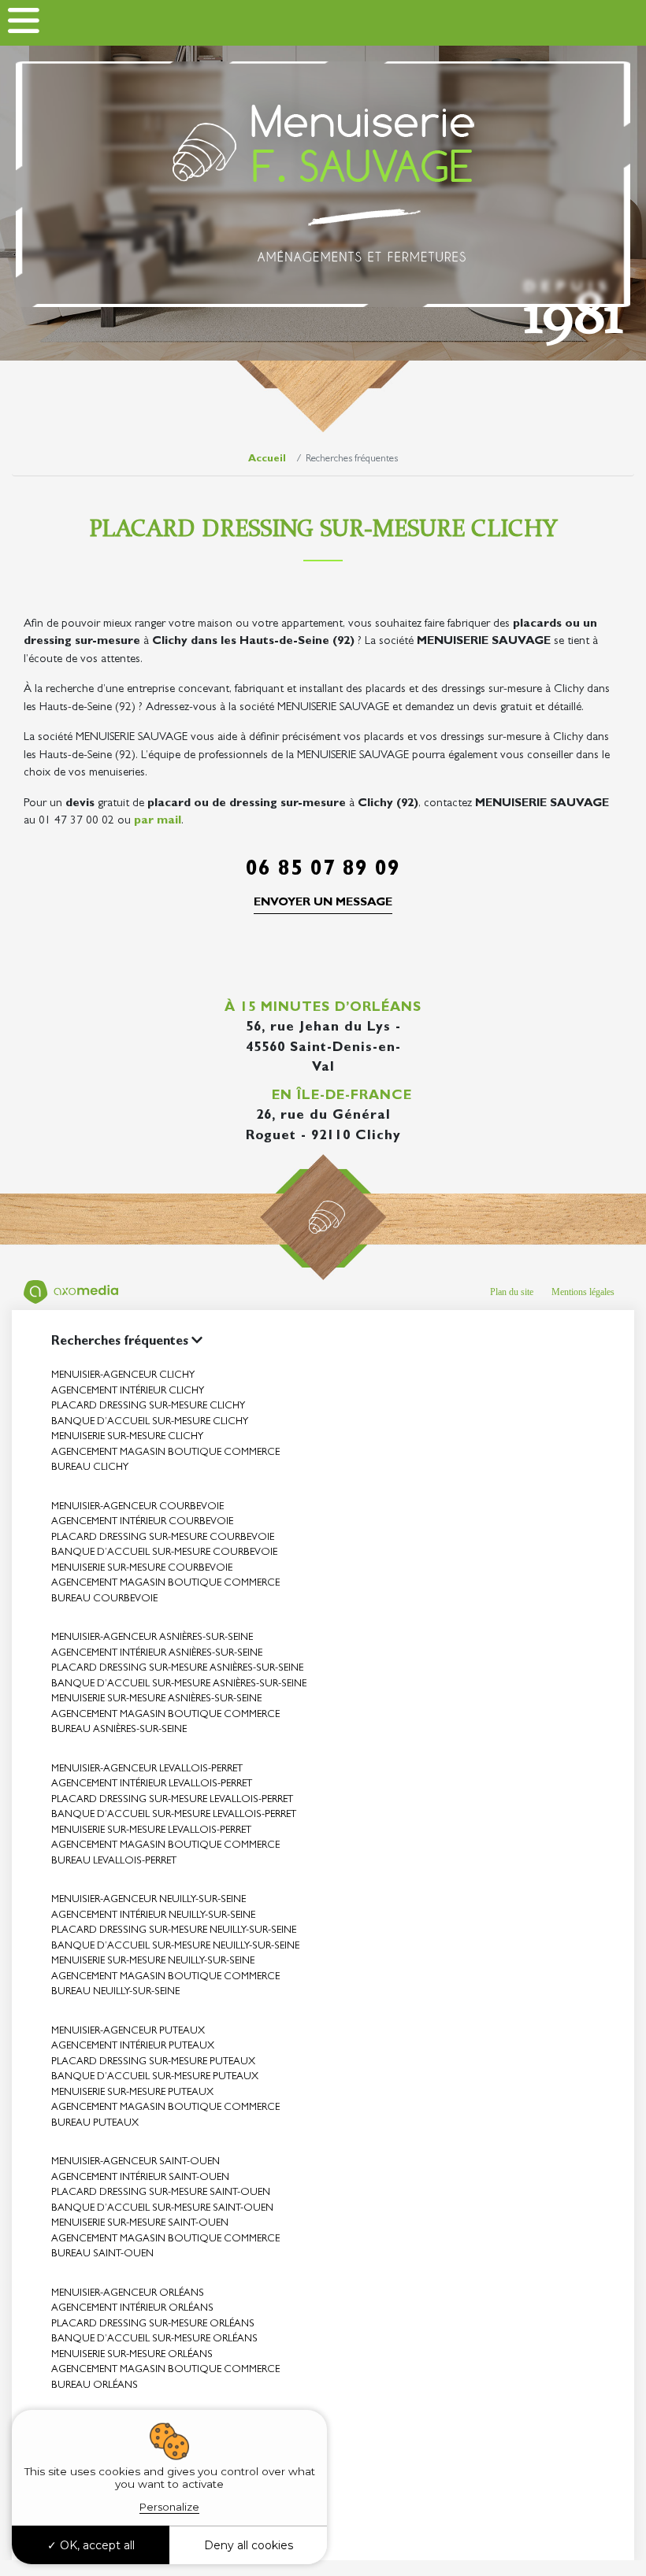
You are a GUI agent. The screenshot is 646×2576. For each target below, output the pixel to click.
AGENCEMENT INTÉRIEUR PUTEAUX (133, 2047)
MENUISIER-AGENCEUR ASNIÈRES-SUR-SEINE (152, 1638)
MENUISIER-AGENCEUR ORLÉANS (128, 2294)
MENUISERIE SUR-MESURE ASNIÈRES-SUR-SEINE (156, 1699)
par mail (158, 822)
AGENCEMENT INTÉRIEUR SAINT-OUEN (140, 2178)
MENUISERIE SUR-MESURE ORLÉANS (132, 2355)
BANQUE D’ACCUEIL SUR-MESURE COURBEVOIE (164, 1553)
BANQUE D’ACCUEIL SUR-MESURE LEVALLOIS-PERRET (174, 1815)
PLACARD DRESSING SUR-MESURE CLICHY (148, 1406)
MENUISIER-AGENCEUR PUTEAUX (128, 2032)
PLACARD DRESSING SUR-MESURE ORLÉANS (153, 2324)
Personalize (169, 2507)
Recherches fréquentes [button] (121, 1342)
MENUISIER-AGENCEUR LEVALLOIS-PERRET (147, 1769)
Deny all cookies (249, 2545)
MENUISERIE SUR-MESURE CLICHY (127, 1437)
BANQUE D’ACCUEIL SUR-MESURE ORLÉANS (154, 2339)
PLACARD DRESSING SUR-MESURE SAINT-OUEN (161, 2193)
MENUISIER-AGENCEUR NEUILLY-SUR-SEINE (149, 1900)
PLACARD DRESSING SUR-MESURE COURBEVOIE (163, 1538)
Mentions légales (583, 1292)
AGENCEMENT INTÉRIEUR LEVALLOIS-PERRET (152, 1784)
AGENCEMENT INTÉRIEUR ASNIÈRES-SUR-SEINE (157, 1654)
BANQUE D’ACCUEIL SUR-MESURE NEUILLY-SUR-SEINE (175, 1947)
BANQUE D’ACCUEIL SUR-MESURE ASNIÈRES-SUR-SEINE (179, 1684)
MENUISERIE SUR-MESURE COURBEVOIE (142, 1569)
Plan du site (512, 1292)
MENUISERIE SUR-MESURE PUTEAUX (132, 2093)
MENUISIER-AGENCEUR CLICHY (123, 1376)
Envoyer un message (323, 903)
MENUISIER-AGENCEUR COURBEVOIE (137, 1507)
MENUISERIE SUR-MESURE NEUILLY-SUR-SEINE (153, 1962)
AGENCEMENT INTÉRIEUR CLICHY (128, 1392)
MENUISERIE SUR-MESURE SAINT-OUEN (140, 2224)
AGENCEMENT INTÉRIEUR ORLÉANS (132, 2309)
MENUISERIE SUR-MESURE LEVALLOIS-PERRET (151, 1831)
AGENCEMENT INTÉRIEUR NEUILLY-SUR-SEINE (153, 1916)
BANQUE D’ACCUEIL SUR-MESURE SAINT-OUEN (162, 2209)
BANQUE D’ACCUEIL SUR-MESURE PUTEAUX (155, 2077)
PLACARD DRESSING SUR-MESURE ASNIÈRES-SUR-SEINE (177, 1669)
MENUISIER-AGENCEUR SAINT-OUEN (136, 2162)
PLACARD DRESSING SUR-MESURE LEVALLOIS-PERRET (172, 1800)
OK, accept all (96, 2545)
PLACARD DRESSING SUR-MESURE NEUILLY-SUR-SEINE (174, 1931)
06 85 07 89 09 (323, 871)
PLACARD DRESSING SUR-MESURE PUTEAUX (153, 2062)
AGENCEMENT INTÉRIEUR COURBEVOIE (142, 1522)
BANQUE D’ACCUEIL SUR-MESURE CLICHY (150, 1422)
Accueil (267, 459)
